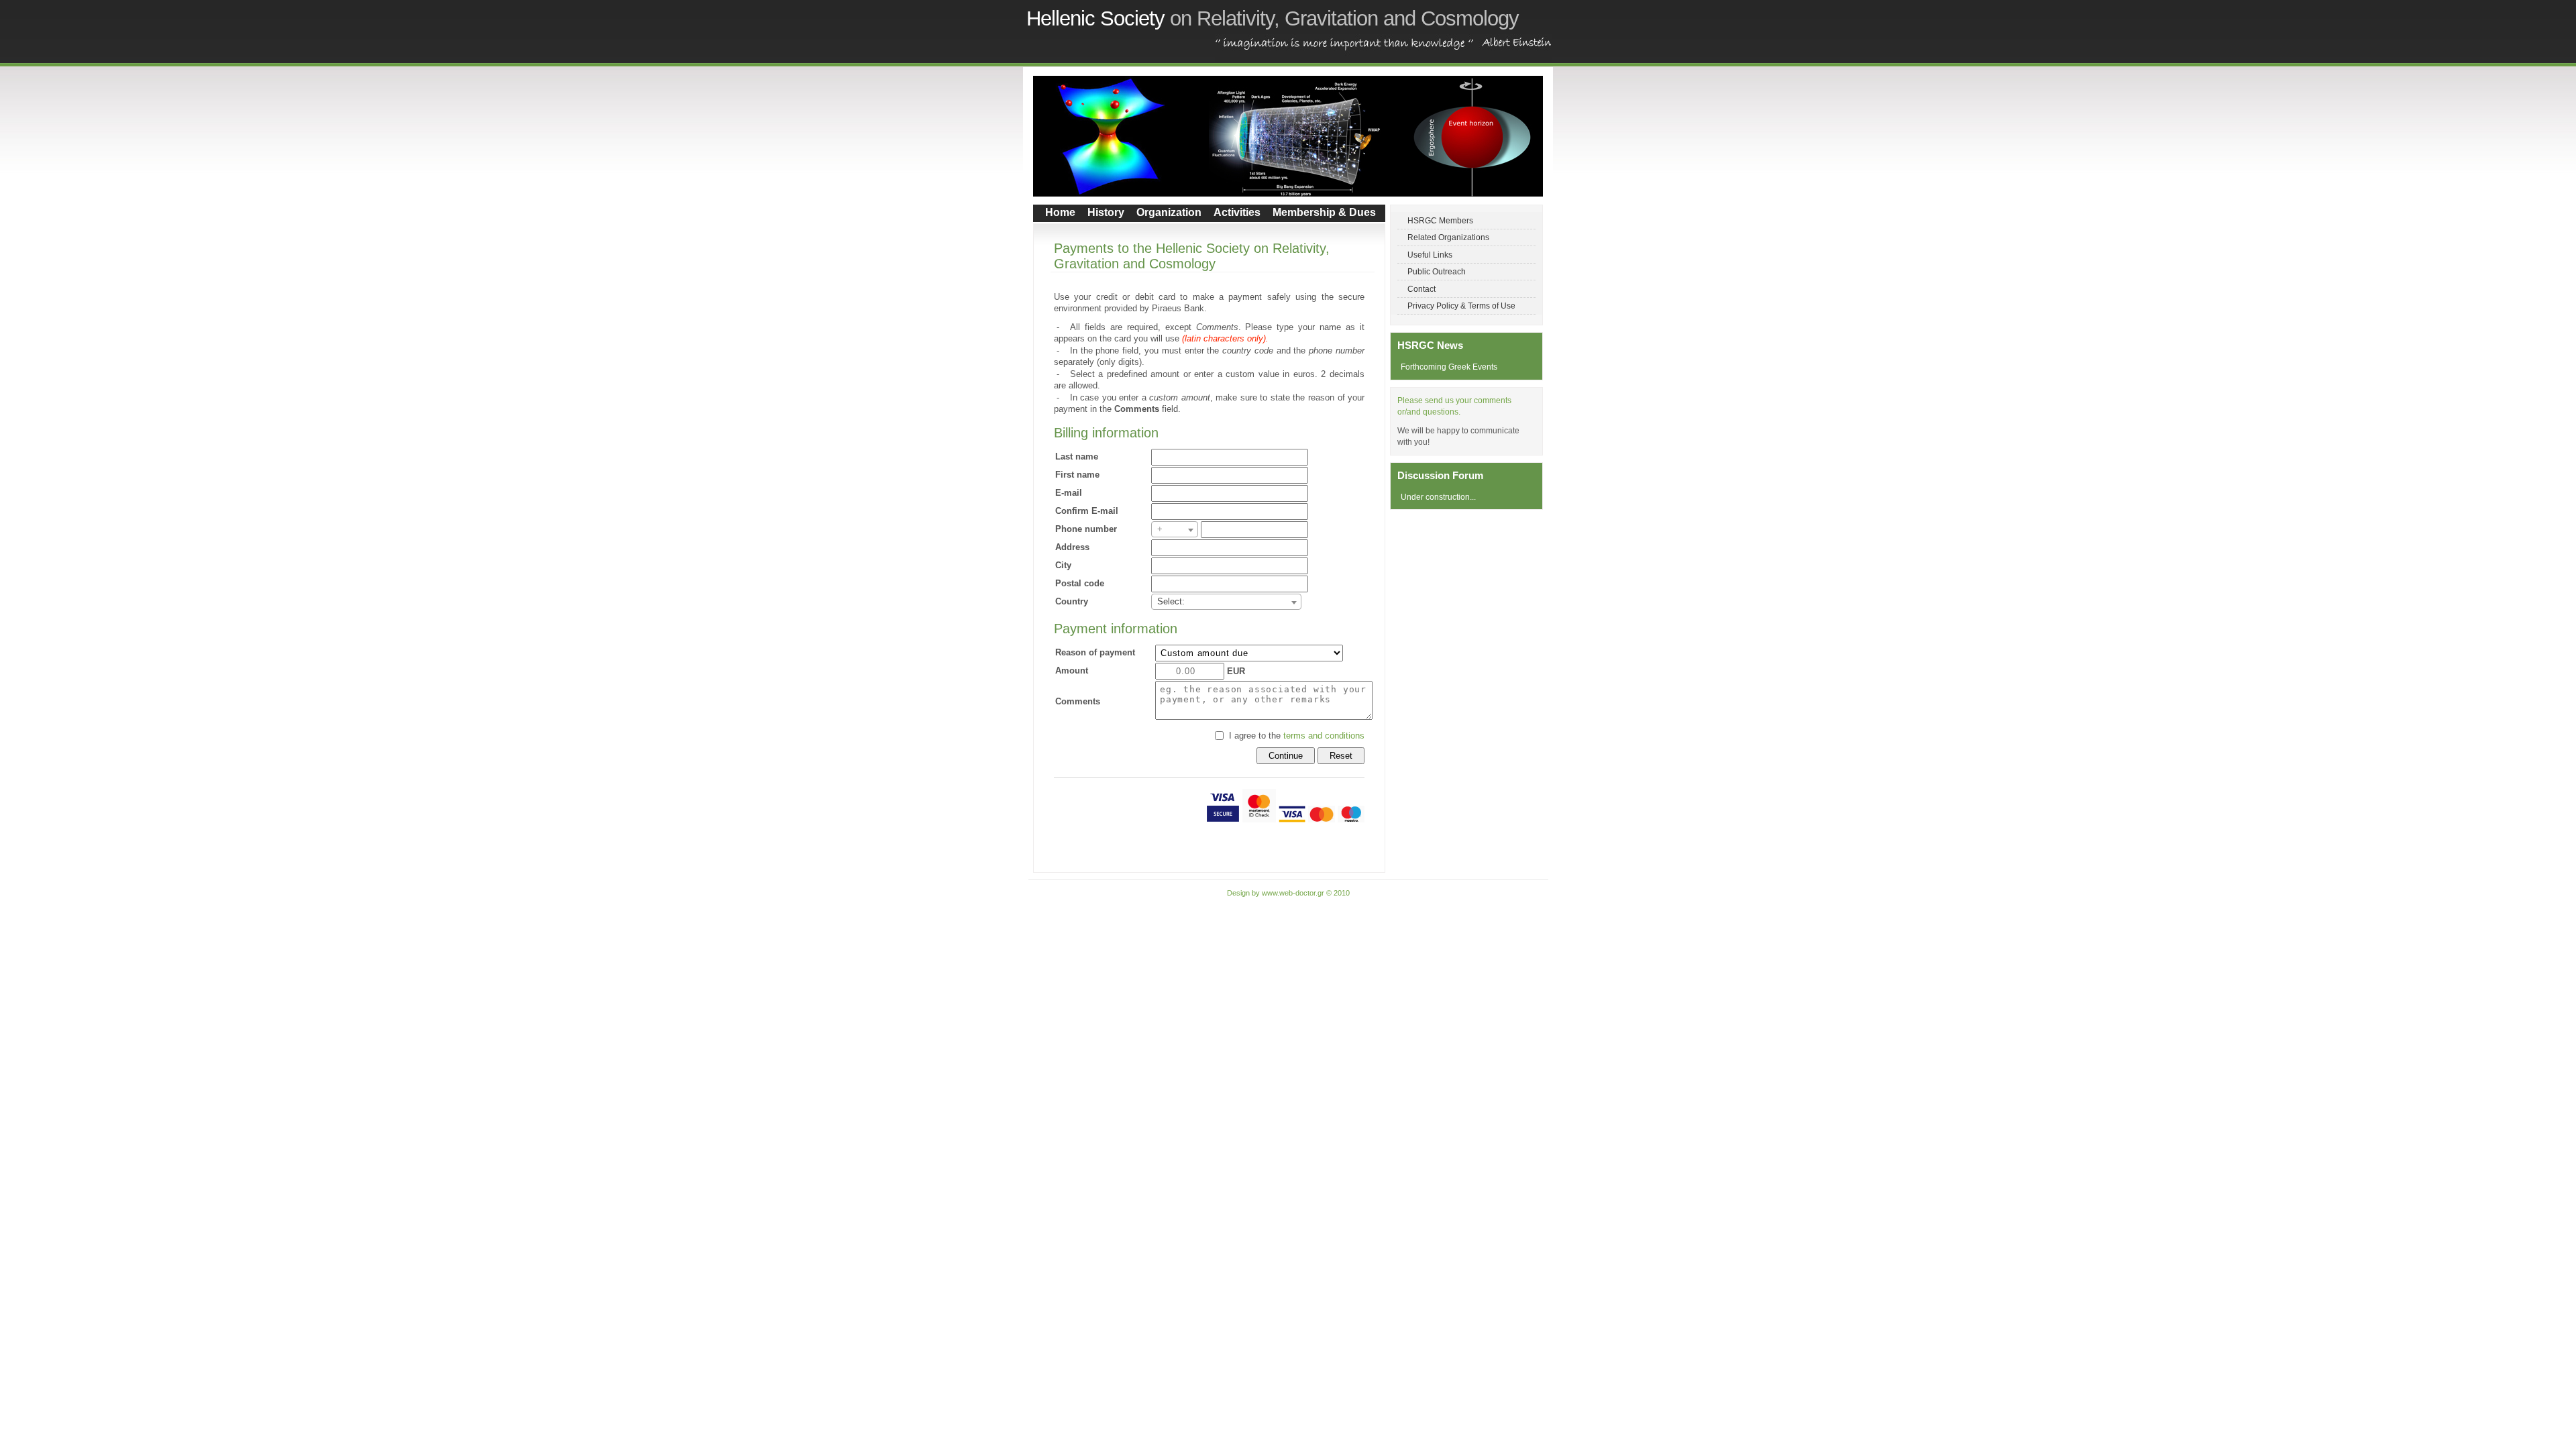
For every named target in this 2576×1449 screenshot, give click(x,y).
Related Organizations (1448, 237)
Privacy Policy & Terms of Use (1461, 306)
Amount (1072, 670)
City (1063, 565)
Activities (1237, 212)
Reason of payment (1095, 652)
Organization (1169, 212)
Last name (1077, 457)
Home (1060, 212)
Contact (1421, 289)
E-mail (1069, 493)
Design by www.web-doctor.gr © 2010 (1288, 893)
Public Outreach (1437, 271)
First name (1077, 475)
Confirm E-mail (1087, 511)
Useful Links (1430, 255)
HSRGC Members (1440, 220)
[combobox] (1175, 529)
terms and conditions (1324, 736)
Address (1072, 547)
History (1106, 212)
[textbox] (1175, 529)
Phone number (1086, 529)
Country (1072, 601)
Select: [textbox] (1171, 601)
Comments (1078, 701)
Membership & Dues (1324, 212)
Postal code (1080, 583)
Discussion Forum (1440, 475)
